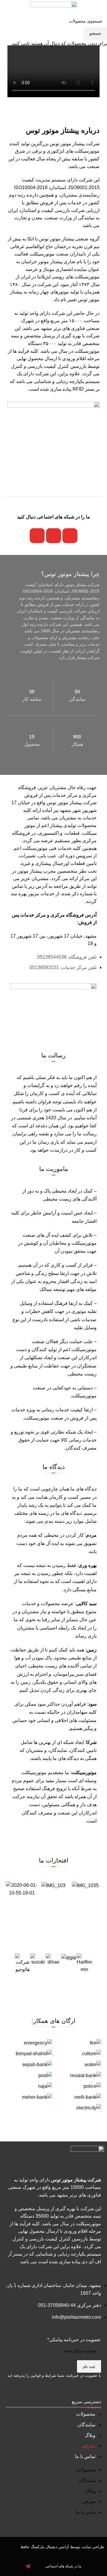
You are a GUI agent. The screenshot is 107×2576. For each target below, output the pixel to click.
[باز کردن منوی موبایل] (100, 9)
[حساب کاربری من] (7, 9)
